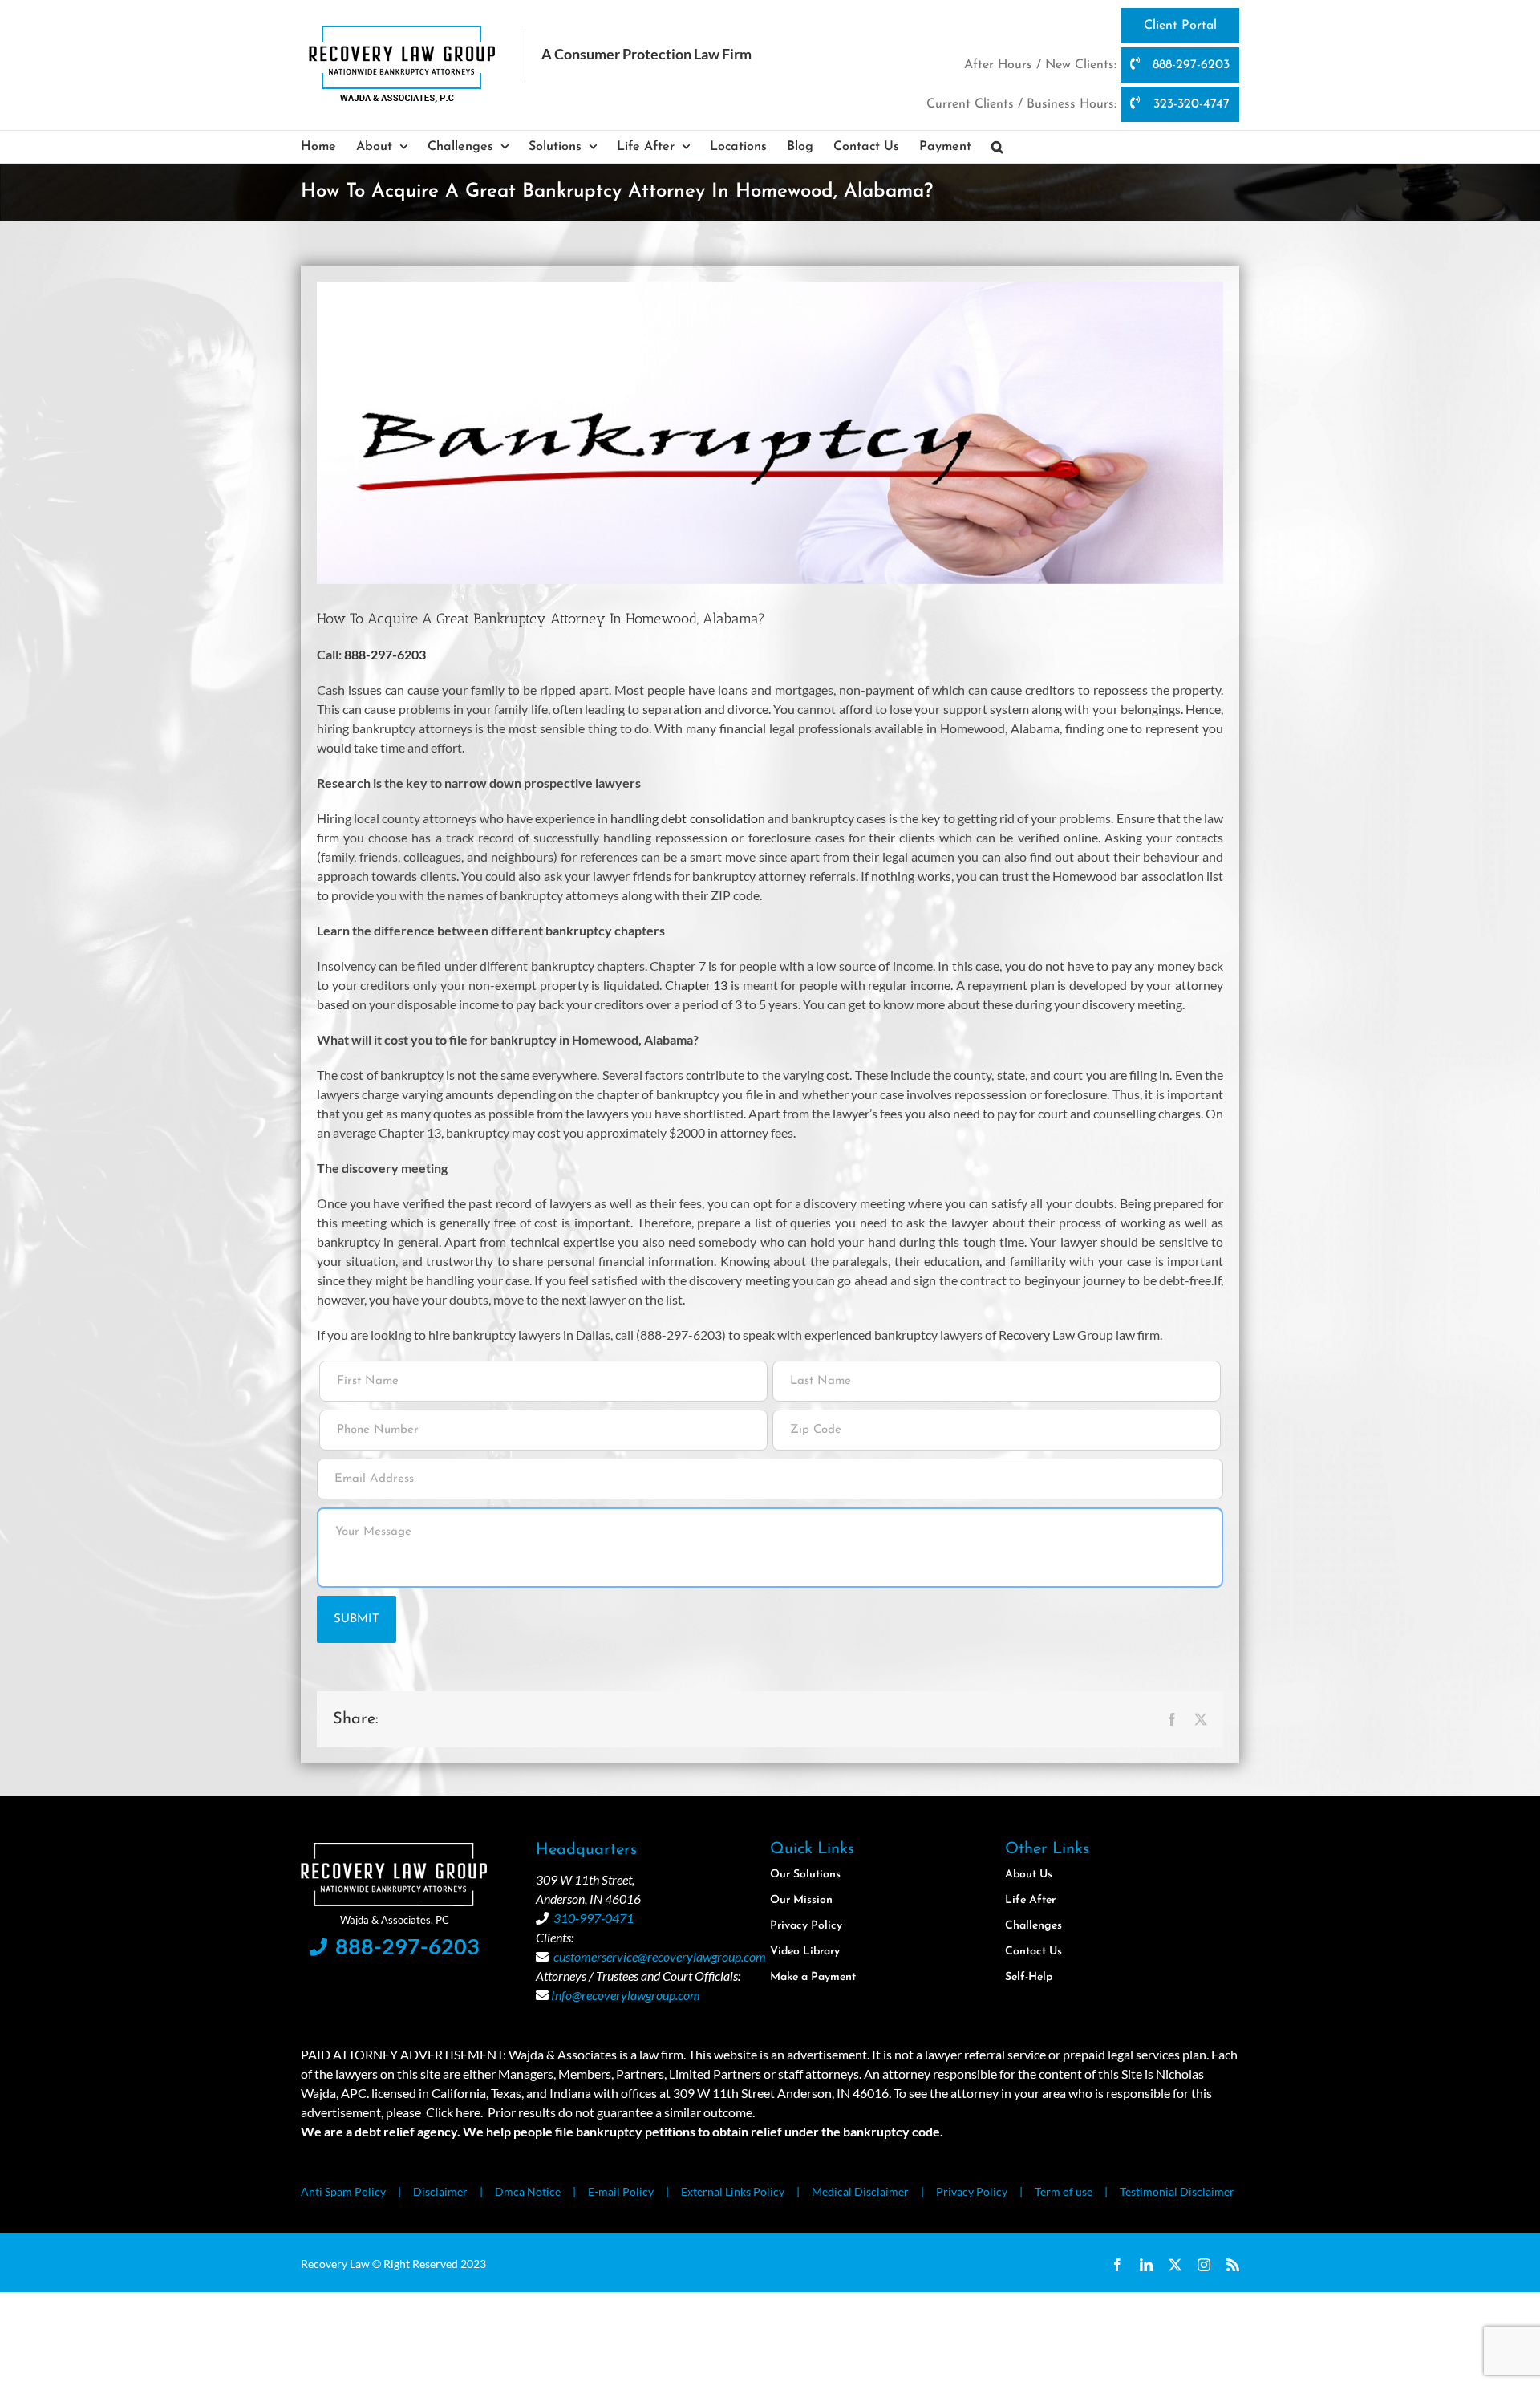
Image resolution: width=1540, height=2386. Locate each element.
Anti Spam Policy (343, 2191)
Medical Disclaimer (860, 2191)
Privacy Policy (972, 2191)
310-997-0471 (594, 1918)
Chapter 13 (697, 985)
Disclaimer (440, 2191)
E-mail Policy (621, 2191)
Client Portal (1180, 26)
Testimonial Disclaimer (1177, 2191)
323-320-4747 (1189, 104)
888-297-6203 (1189, 65)
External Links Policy (733, 2191)
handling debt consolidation (687, 818)
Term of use (1064, 2191)
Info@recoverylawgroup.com (626, 1995)
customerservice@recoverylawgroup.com (660, 1956)
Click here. (454, 2112)
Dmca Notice (528, 2191)
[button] (997, 147)
